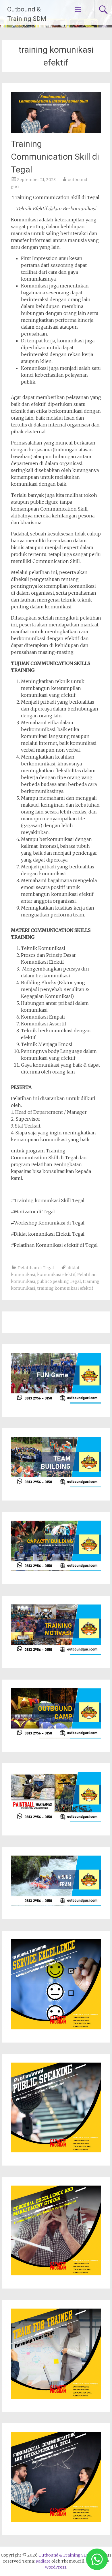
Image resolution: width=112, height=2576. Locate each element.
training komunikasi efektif (65, 1288)
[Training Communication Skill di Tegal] (56, 131)
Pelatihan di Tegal (36, 1268)
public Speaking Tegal (59, 1281)
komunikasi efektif (56, 1275)
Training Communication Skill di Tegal (55, 157)
